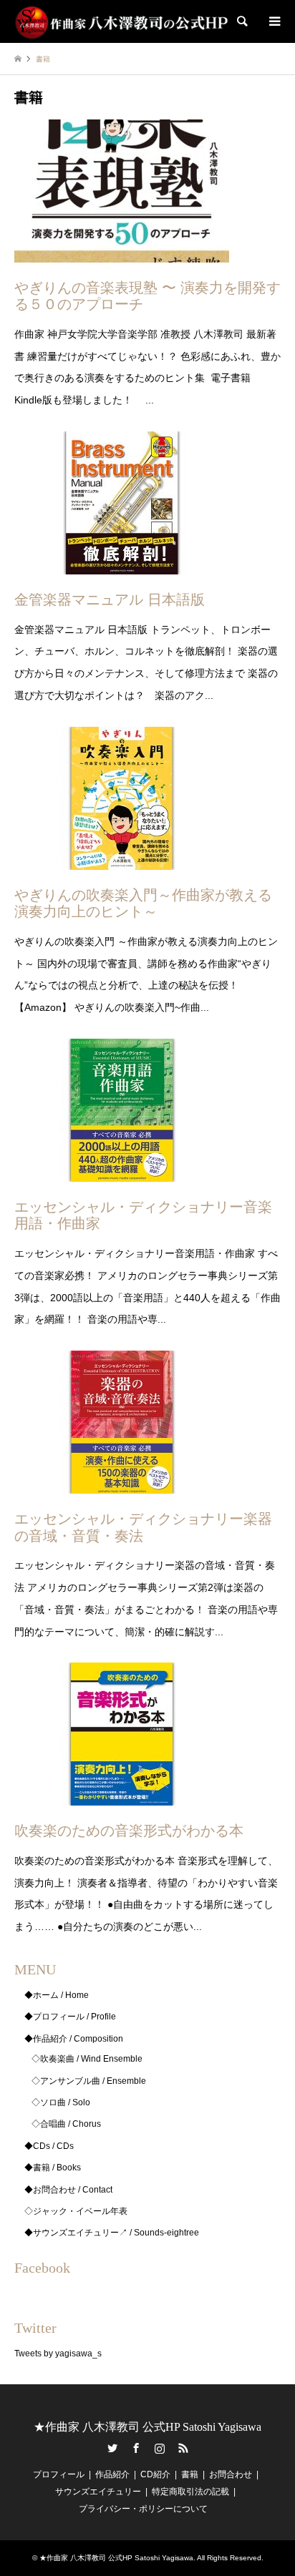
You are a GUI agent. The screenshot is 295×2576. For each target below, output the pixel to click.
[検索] (241, 21)
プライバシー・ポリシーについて (143, 2509)
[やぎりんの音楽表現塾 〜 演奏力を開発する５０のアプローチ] (122, 251)
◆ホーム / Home (57, 1995)
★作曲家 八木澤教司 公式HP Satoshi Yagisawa (147, 2427)
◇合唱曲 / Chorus (66, 2124)
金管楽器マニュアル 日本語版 (110, 599)
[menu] (274, 21)
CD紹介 (155, 2474)
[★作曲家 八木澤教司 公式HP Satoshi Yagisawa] (122, 21)
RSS (183, 2448)
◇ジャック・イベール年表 (76, 2211)
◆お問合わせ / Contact (68, 2190)
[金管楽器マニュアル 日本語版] (122, 563)
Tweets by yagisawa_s (58, 2354)
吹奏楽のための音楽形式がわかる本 (129, 1831)
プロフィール (59, 2474)
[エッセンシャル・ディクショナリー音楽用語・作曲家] (122, 1170)
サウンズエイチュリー (98, 2492)
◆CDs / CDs (49, 2146)
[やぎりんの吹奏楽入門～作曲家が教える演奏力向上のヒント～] (122, 858)
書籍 (190, 2474)
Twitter (112, 2448)
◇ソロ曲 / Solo (61, 2102)
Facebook (136, 2448)
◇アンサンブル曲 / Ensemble (89, 2081)
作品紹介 (112, 2474)
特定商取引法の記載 (190, 2492)
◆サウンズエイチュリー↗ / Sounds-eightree (112, 2233)
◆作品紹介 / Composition (74, 2039)
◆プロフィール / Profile (70, 2017)
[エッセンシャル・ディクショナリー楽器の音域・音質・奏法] (122, 1482)
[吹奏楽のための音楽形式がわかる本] (122, 1795)
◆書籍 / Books (53, 2168)
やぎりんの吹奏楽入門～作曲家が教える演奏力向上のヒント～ (143, 903)
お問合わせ (231, 2474)
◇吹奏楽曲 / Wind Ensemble (87, 2059)
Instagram (160, 2448)
